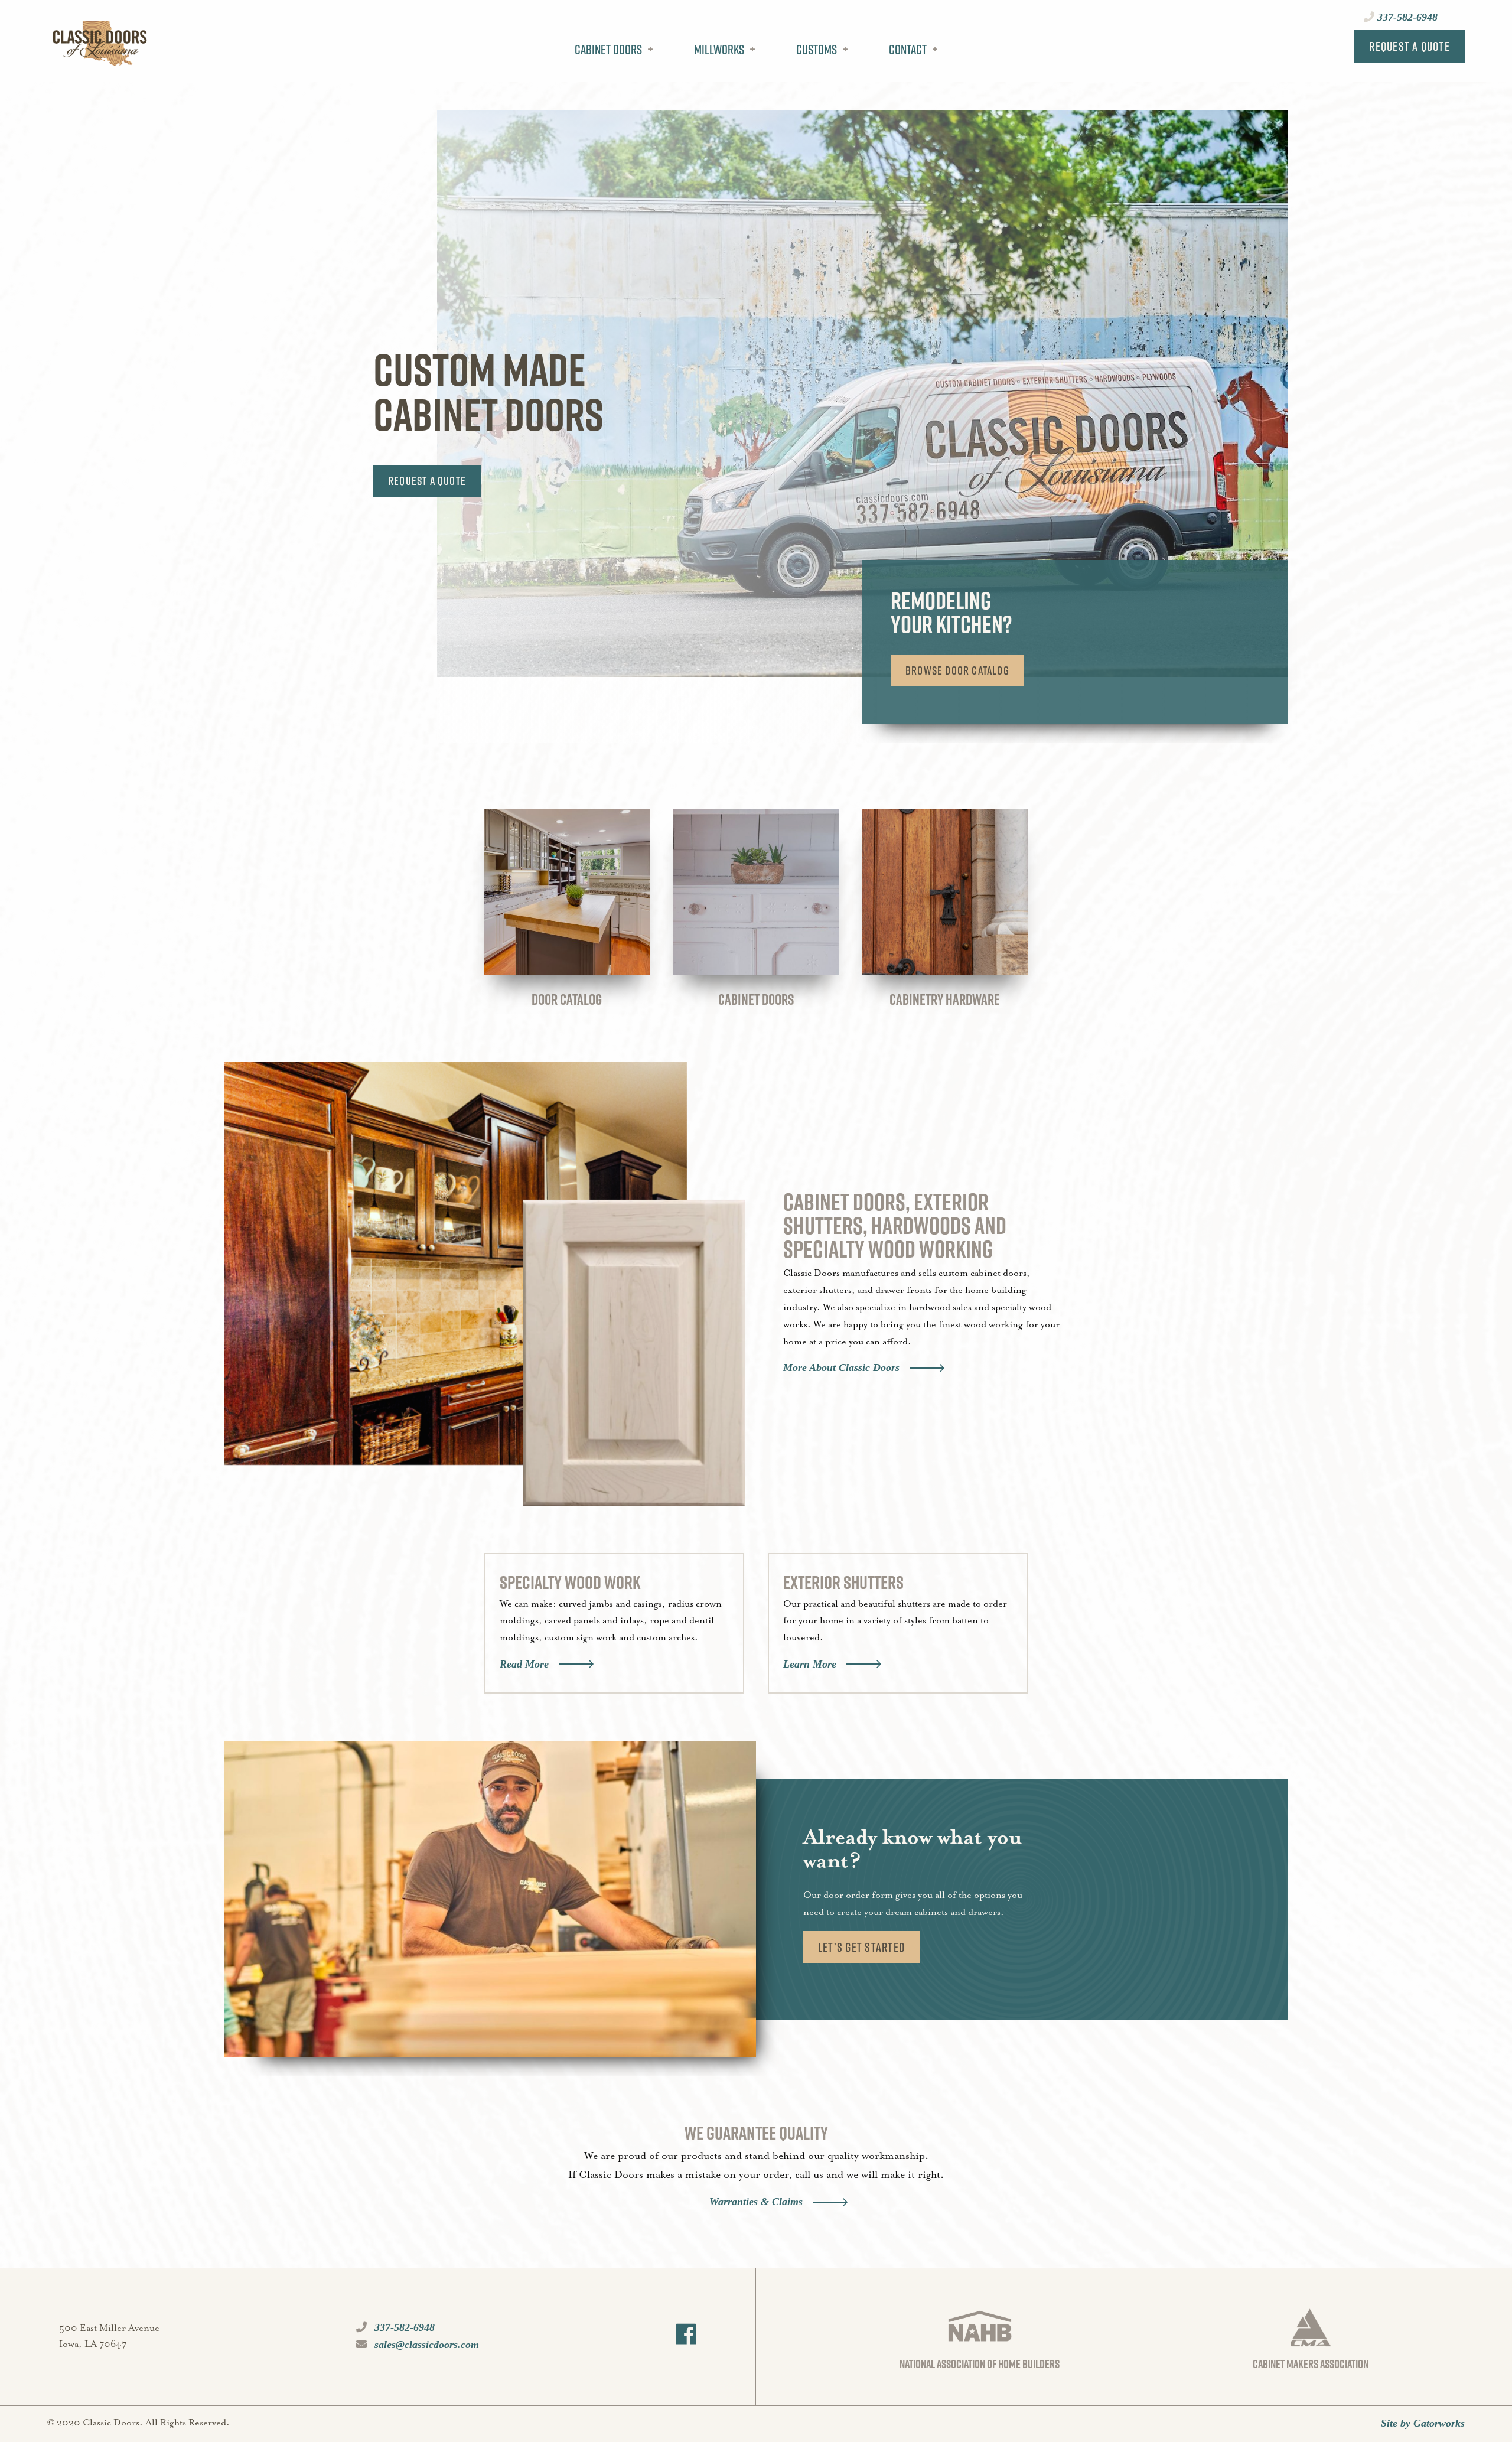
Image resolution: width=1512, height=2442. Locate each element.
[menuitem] (611, 58)
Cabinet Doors (608, 50)
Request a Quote (1410, 46)
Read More (524, 1664)
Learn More (810, 1664)
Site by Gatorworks (1423, 2423)
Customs (817, 50)
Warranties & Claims (756, 2202)
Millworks (719, 50)
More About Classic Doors (841, 1367)
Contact (908, 50)
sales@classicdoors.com (425, 2345)
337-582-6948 (1406, 17)
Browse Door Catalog (957, 670)
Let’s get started (861, 1947)
